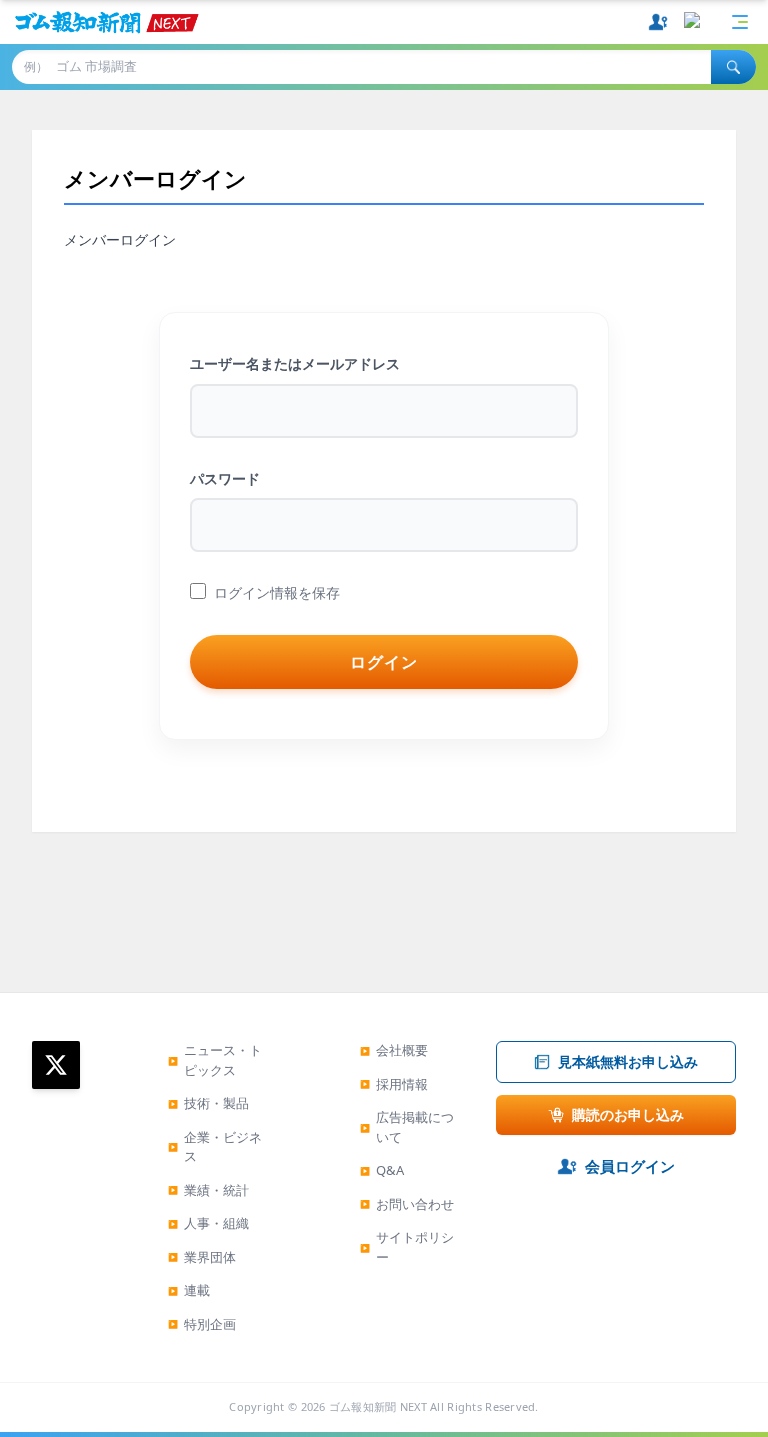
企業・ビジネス (215, 1147)
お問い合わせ (407, 1204)
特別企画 (202, 1324)
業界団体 (202, 1257)
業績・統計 (208, 1190)
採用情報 (394, 1084)
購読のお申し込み (628, 1114)
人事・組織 (208, 1223)
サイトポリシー (407, 1247)
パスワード (225, 478)
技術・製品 (208, 1103)
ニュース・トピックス (215, 1060)
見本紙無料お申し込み (628, 1061)
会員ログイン (630, 1166)
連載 (189, 1290)
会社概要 (394, 1050)
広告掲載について (407, 1127)
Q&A (382, 1170)
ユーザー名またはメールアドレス (295, 363)
